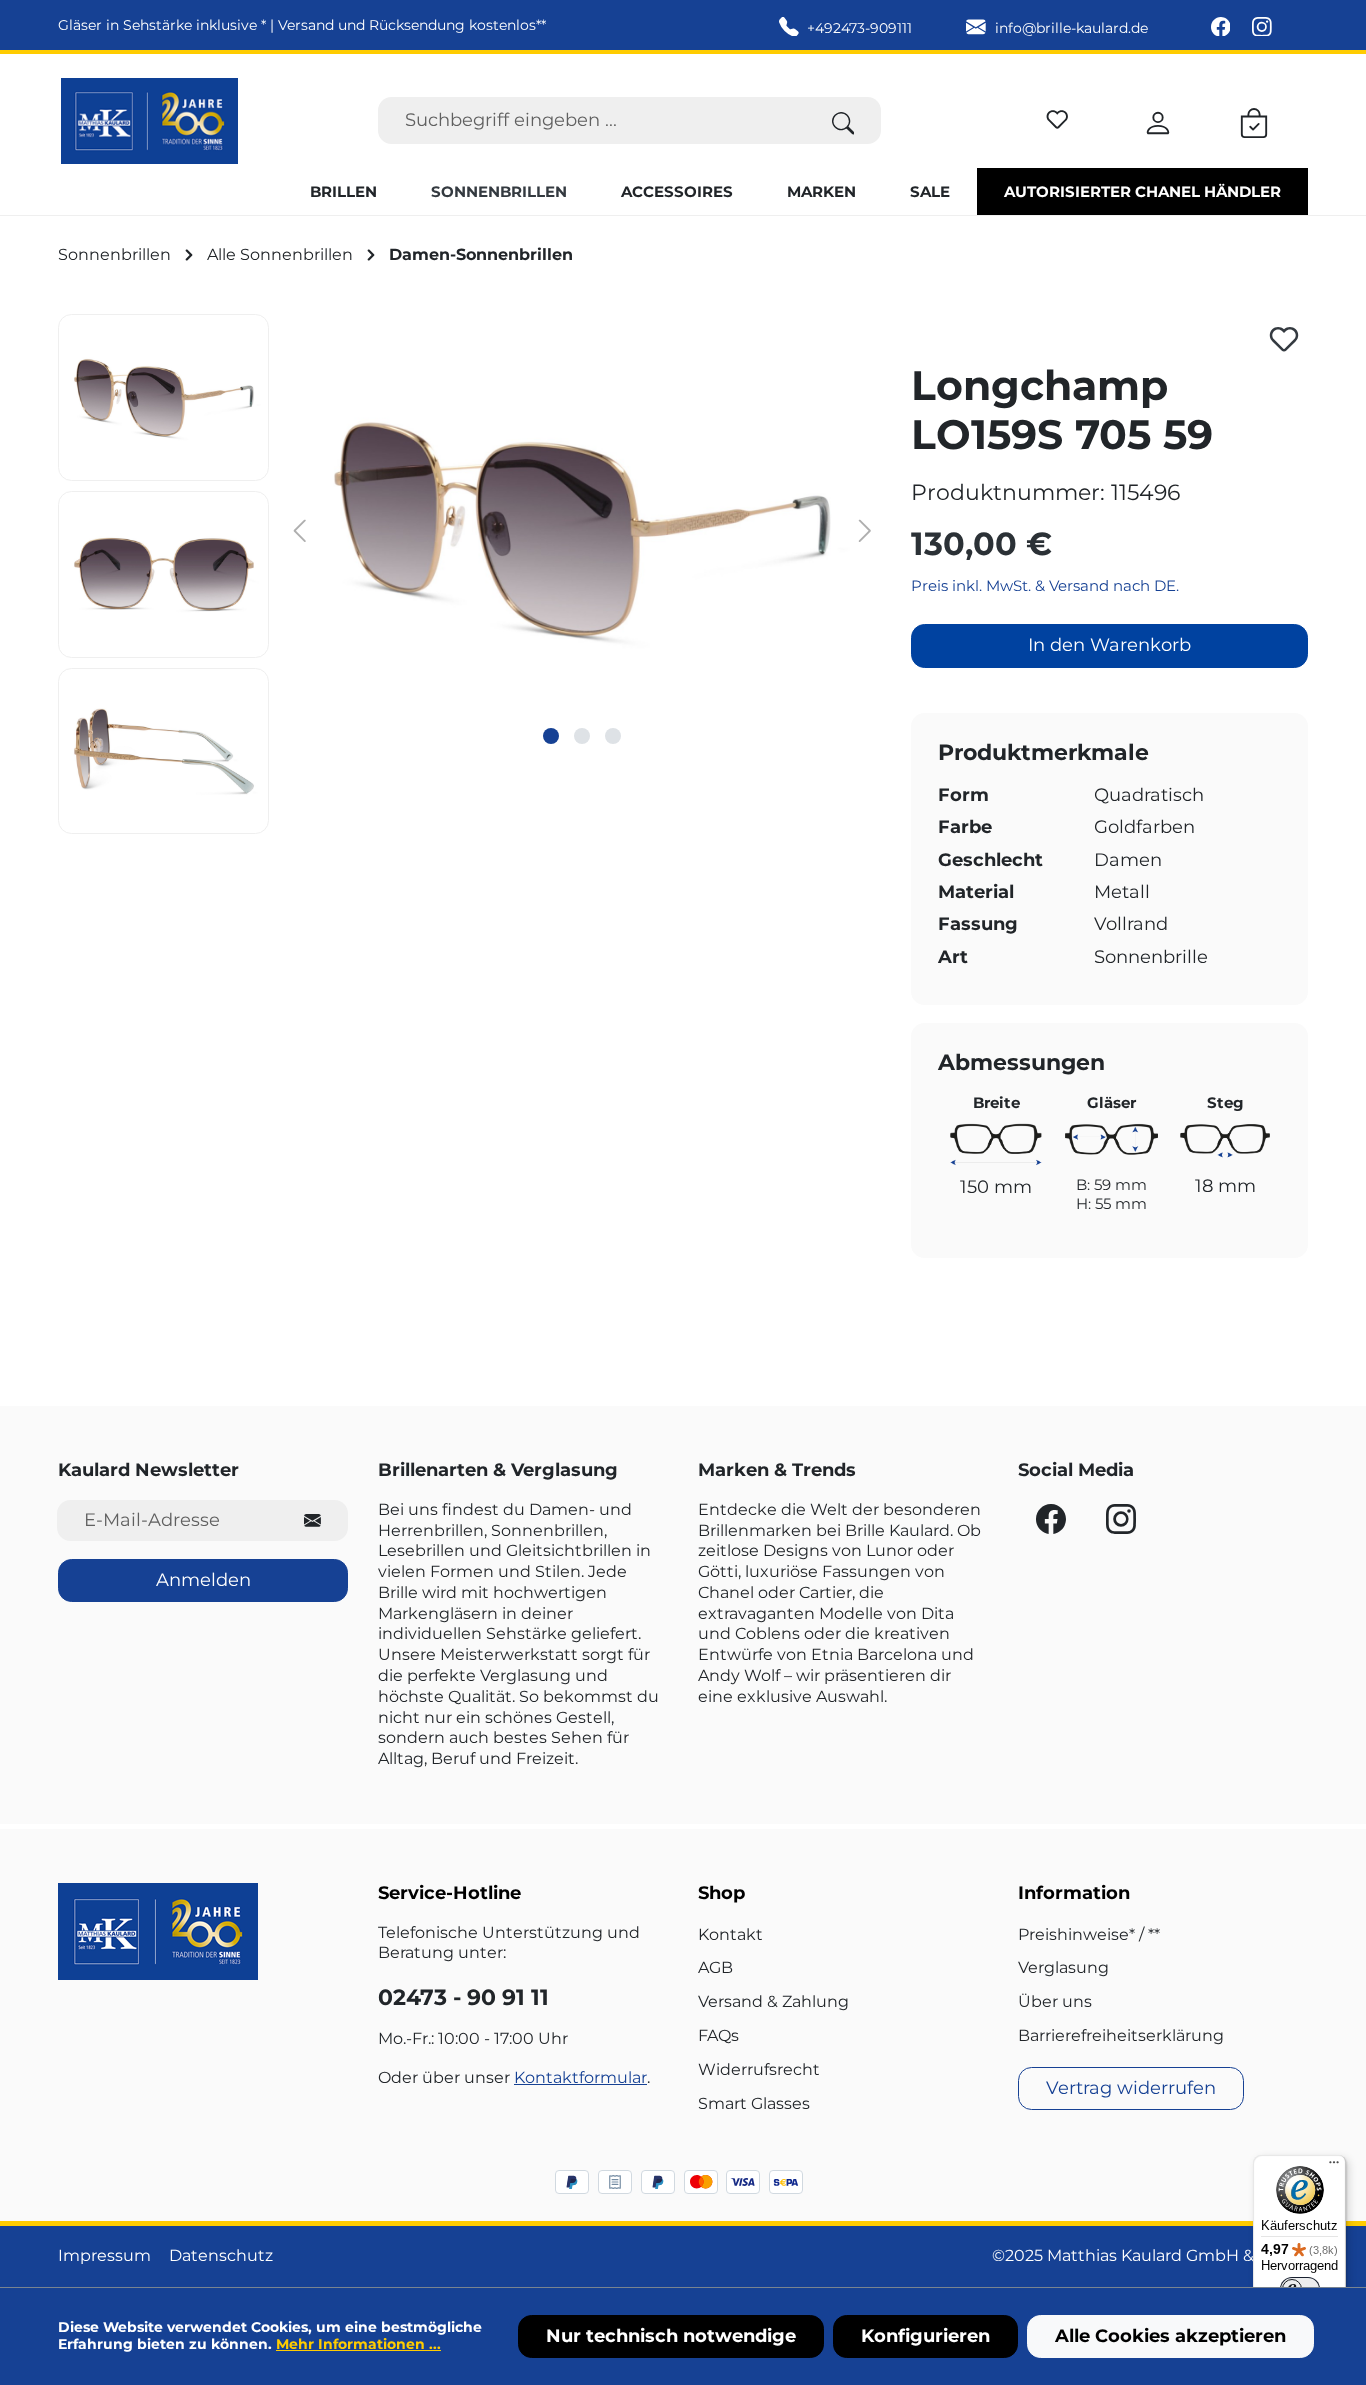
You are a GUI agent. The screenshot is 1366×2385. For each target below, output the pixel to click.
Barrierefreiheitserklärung (1121, 2035)
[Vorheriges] (299, 529)
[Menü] (1334, 2167)
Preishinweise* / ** (1089, 1934)
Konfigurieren (925, 2336)
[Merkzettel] (1057, 116)
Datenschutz (221, 2255)
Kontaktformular (580, 2077)
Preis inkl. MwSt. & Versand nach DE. (1045, 585)
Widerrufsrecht (759, 2069)
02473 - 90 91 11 (463, 1997)
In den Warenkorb (1109, 645)
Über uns (1055, 2001)
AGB (715, 1967)
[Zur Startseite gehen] (149, 121)
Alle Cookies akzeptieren (1170, 2336)
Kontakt (730, 1934)
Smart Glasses (754, 2103)
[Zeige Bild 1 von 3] (551, 736)
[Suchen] (843, 120)
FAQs (718, 2035)
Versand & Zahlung (773, 2001)
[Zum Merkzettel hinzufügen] (1284, 339)
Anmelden (203, 1580)
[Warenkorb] (1254, 120)
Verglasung (1063, 1967)
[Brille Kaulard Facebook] (1223, 28)
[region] (469, 574)
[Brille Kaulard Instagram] (1262, 28)
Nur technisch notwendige (671, 2336)
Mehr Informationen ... (358, 2344)
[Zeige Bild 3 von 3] (613, 736)
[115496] (582, 529)
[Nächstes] (866, 529)
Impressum (104, 2255)
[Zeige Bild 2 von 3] (582, 736)
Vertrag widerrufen (1131, 2088)
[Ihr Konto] (1158, 120)
